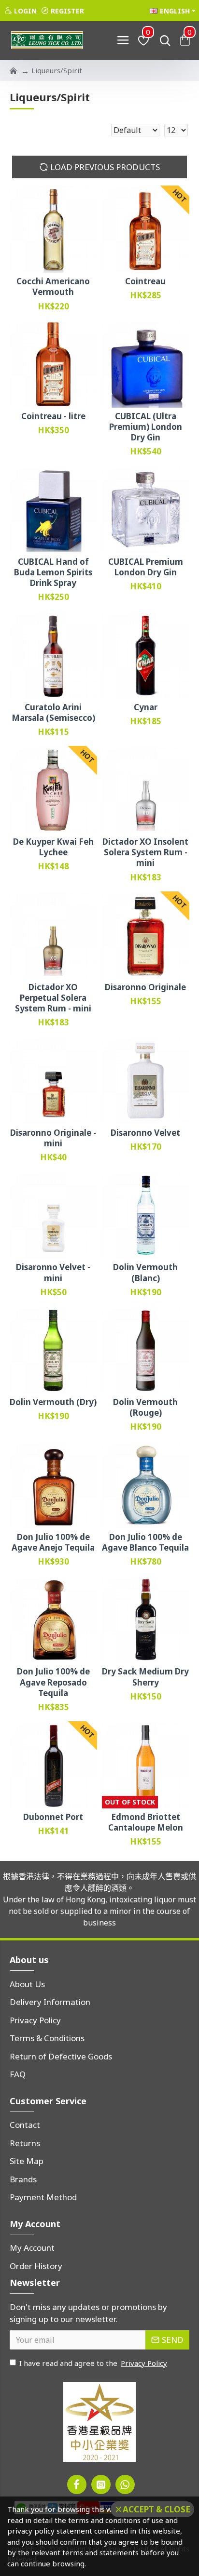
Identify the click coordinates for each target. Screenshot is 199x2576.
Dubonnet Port (53, 1817)
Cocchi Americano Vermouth (53, 287)
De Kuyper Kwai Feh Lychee (53, 847)
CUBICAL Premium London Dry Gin (146, 567)
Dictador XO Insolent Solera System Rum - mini (145, 852)
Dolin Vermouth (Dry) (53, 1402)
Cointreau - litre (53, 416)
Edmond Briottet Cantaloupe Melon (146, 1822)
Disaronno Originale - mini (53, 1138)
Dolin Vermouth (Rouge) (145, 1408)
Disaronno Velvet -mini (53, 1273)
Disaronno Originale (145, 987)
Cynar (146, 707)
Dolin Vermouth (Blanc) (145, 1273)
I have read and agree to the (93, 2363)
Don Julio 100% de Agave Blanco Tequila (145, 1542)
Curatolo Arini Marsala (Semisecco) (53, 713)
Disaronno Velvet (145, 1133)
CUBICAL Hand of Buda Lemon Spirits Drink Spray (53, 572)
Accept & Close (156, 2509)
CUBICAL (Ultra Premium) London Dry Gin (146, 427)
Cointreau (145, 281)
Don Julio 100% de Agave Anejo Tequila (53, 1542)
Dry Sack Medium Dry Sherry (145, 1677)
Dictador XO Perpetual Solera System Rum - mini (53, 998)
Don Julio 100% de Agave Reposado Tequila (53, 1682)
